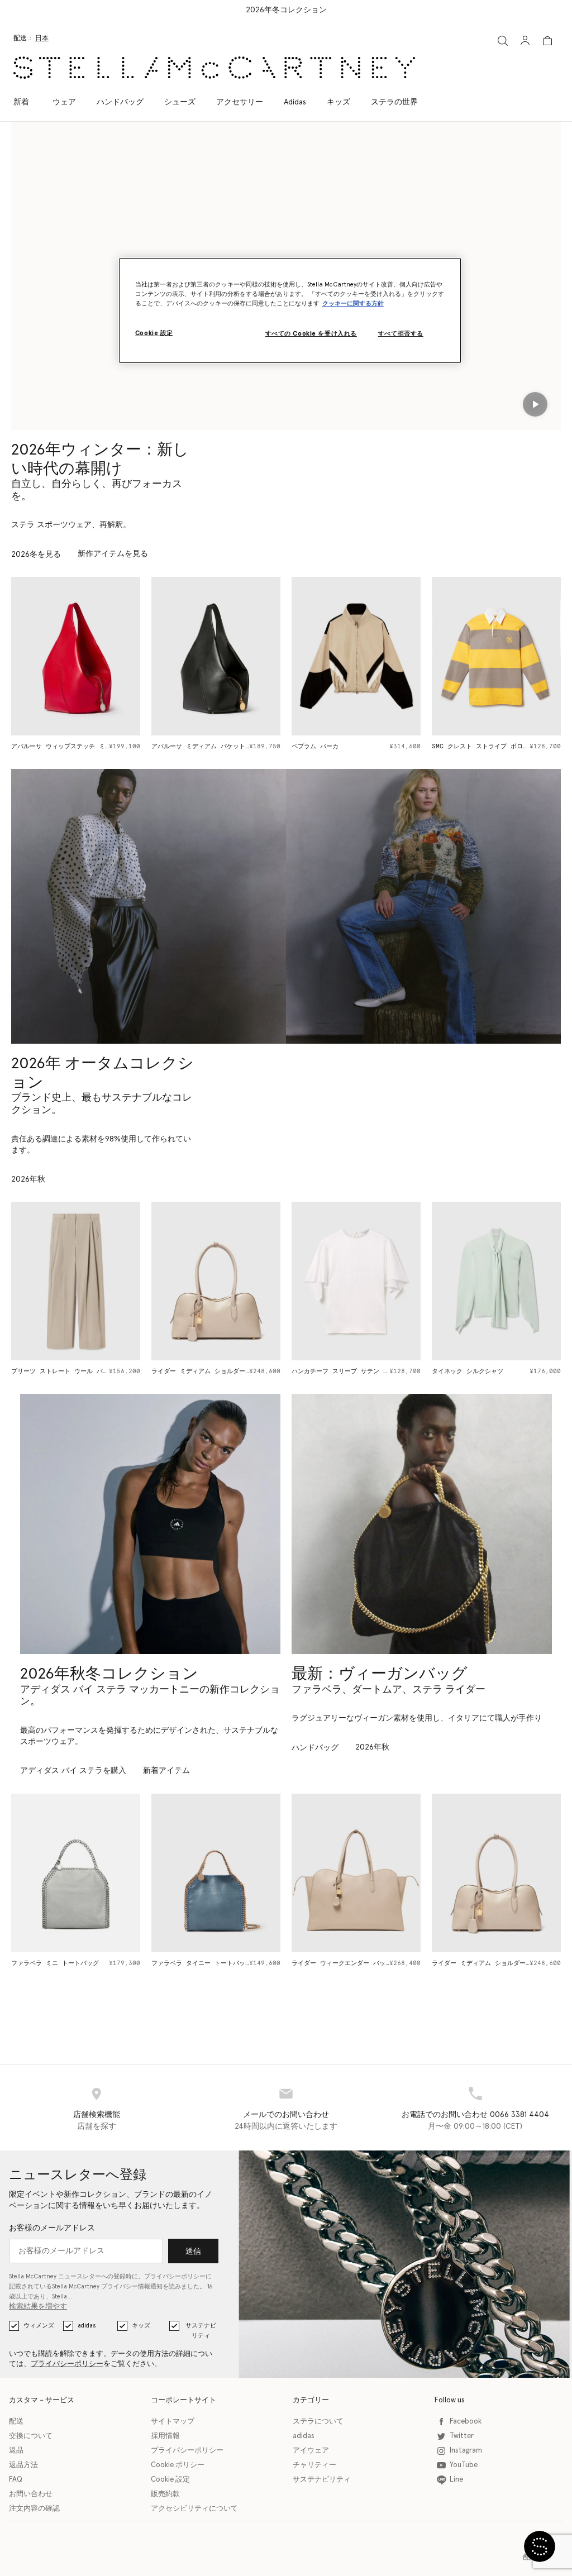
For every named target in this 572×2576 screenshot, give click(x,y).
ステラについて (318, 2422)
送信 (193, 2252)
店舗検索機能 (97, 2115)
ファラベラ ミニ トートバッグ (55, 1963)
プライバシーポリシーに (178, 2276)
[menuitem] (27, 102)
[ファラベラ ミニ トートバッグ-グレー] (76, 1873)
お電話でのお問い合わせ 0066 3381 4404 (475, 2115)
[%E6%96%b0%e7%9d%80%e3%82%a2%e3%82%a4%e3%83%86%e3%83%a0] (422, 1524)
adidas (87, 2326)
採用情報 (165, 2436)
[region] (290, 310)
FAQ (16, 2480)
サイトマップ (173, 2422)
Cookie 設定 (170, 2480)
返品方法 (23, 2465)
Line (456, 2480)
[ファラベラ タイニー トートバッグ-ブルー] (216, 1873)
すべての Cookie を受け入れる (311, 334)
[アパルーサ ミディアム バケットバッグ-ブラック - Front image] (216, 656)
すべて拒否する (401, 334)
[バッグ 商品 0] (547, 41)
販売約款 (165, 2494)
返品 (16, 2451)
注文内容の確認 (34, 2509)
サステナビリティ (201, 2331)
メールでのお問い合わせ (286, 2115)
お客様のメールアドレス (52, 2228)
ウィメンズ (39, 2326)
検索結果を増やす (38, 2307)
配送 (16, 2422)
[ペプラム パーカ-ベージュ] (356, 656)
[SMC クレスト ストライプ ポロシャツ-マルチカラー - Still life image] (496, 656)
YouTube (464, 2465)
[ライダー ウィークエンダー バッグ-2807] (356, 1873)
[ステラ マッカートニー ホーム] (214, 68)
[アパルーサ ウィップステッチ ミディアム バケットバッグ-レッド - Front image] (76, 656)
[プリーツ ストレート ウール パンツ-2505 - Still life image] (76, 1281)
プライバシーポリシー (67, 2364)
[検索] (503, 40)
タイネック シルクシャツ (468, 1371)
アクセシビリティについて (194, 2509)
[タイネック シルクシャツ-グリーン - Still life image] (496, 1281)
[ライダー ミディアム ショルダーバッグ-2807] (496, 1873)
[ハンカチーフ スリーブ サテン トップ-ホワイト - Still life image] (356, 1281)
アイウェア (311, 2451)
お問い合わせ (31, 2494)
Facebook (466, 2422)
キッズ (141, 2326)
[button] (540, 2546)
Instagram (466, 2451)
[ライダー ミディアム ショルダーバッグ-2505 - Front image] (216, 1281)
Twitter (462, 2436)
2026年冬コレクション (286, 10)
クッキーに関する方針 (353, 304)
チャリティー (314, 2465)
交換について (31, 2436)
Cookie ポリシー (178, 2465)
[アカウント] (525, 40)
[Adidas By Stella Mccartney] (150, 1524)
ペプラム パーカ (315, 746)
